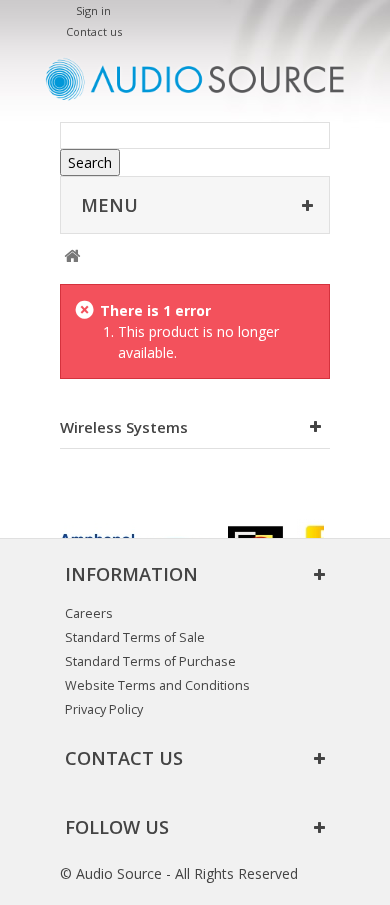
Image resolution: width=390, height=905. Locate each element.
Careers (89, 613)
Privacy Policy (104, 709)
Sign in (93, 10)
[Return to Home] (71, 256)
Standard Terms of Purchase (150, 661)
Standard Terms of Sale (135, 637)
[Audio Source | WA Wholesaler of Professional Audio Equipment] (195, 79)
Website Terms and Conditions (157, 685)
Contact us (94, 31)
